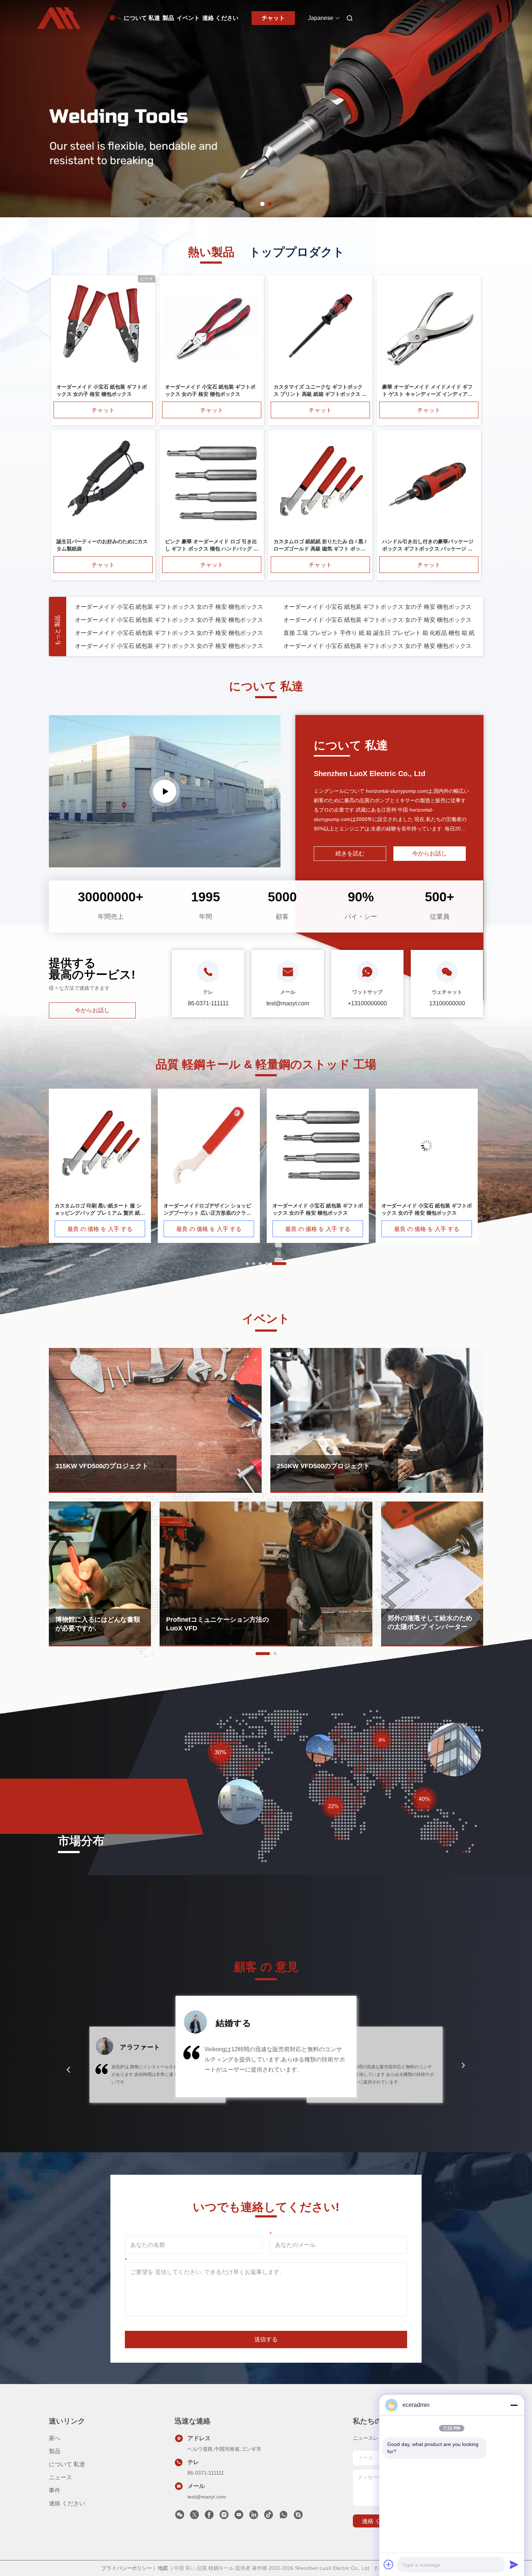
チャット (273, 18)
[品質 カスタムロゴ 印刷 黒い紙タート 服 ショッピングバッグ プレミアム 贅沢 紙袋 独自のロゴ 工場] (427, 1145)
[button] (68, 2070)
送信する (266, 2339)
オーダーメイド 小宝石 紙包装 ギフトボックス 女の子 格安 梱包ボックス (169, 607)
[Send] (514, 2564)
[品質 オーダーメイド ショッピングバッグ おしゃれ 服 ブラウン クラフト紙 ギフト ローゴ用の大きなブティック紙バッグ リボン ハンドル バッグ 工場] (100, 1145)
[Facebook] (209, 2517)
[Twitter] (194, 2517)
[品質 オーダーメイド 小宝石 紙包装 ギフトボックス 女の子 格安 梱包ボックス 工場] (103, 329)
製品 (168, 18)
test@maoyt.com (207, 2497)
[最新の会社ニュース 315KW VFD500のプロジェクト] (155, 1420)
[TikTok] (269, 2517)
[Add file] (389, 2564)
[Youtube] (239, 2517)
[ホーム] (59, 18)
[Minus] (514, 2405)
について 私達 (142, 18)
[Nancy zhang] (298, 2517)
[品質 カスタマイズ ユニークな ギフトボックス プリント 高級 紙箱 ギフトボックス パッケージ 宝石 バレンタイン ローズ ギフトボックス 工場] (320, 329)
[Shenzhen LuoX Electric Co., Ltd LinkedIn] (254, 2517)
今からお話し (92, 1010)
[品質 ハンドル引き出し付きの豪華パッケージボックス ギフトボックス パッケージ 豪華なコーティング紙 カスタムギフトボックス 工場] (429, 484)
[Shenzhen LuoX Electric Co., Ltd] (165, 791)
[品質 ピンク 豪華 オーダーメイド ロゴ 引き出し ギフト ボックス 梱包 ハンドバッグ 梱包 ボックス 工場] (212, 484)
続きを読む (350, 853)
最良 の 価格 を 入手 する (100, 1229)
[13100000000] (283, 2517)
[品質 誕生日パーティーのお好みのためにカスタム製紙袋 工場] (103, 484)
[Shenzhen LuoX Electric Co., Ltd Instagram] (224, 2517)
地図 (163, 2568)
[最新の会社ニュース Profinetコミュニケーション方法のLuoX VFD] (266, 1574)
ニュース (60, 2477)
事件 (55, 2490)
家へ (115, 18)
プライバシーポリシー (127, 2568)
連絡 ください (220, 18)
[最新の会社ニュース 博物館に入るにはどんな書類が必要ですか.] (100, 1574)
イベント (188, 18)
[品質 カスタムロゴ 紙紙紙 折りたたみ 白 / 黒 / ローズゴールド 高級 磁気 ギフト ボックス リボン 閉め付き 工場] (320, 484)
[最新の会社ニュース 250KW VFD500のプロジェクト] (377, 1420)
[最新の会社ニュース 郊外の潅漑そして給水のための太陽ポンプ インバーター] (432, 1574)
